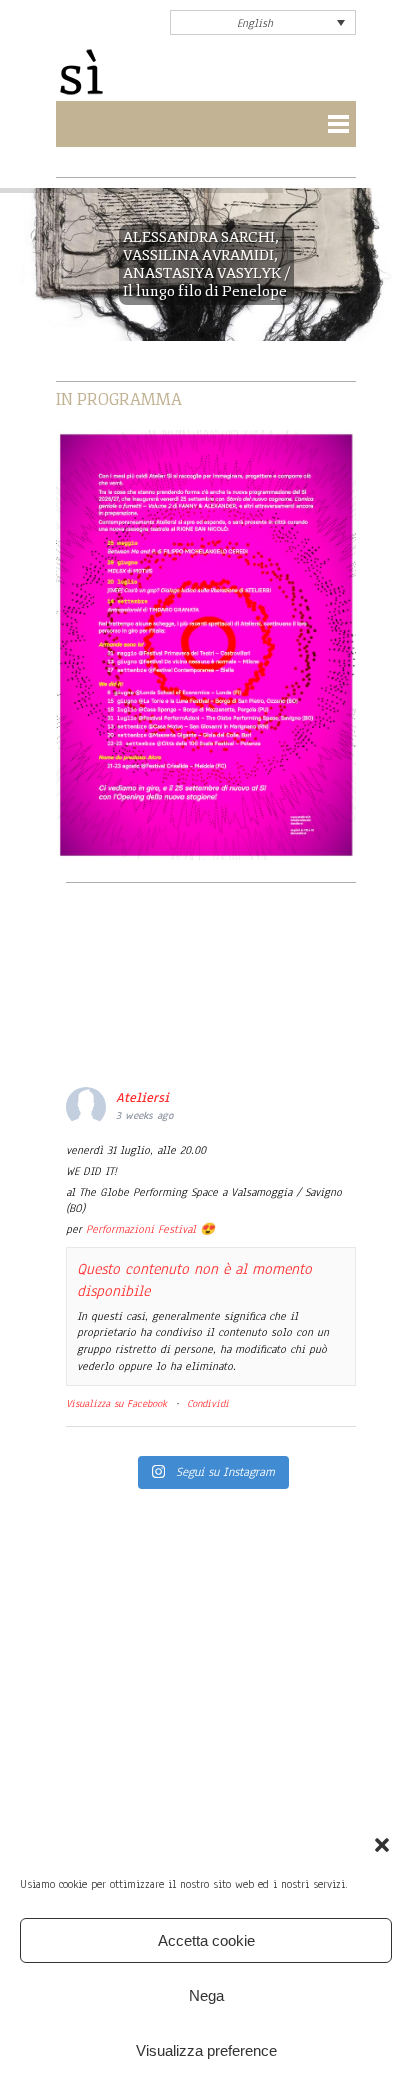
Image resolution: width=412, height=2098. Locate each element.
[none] (263, 22)
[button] (382, 1845)
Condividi (208, 1403)
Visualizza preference (206, 2050)
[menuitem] (263, 22)
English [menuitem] (255, 23)
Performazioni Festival (141, 1229)
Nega (206, 1995)
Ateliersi (142, 1098)
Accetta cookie (206, 1940)
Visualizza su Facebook (116, 1403)
